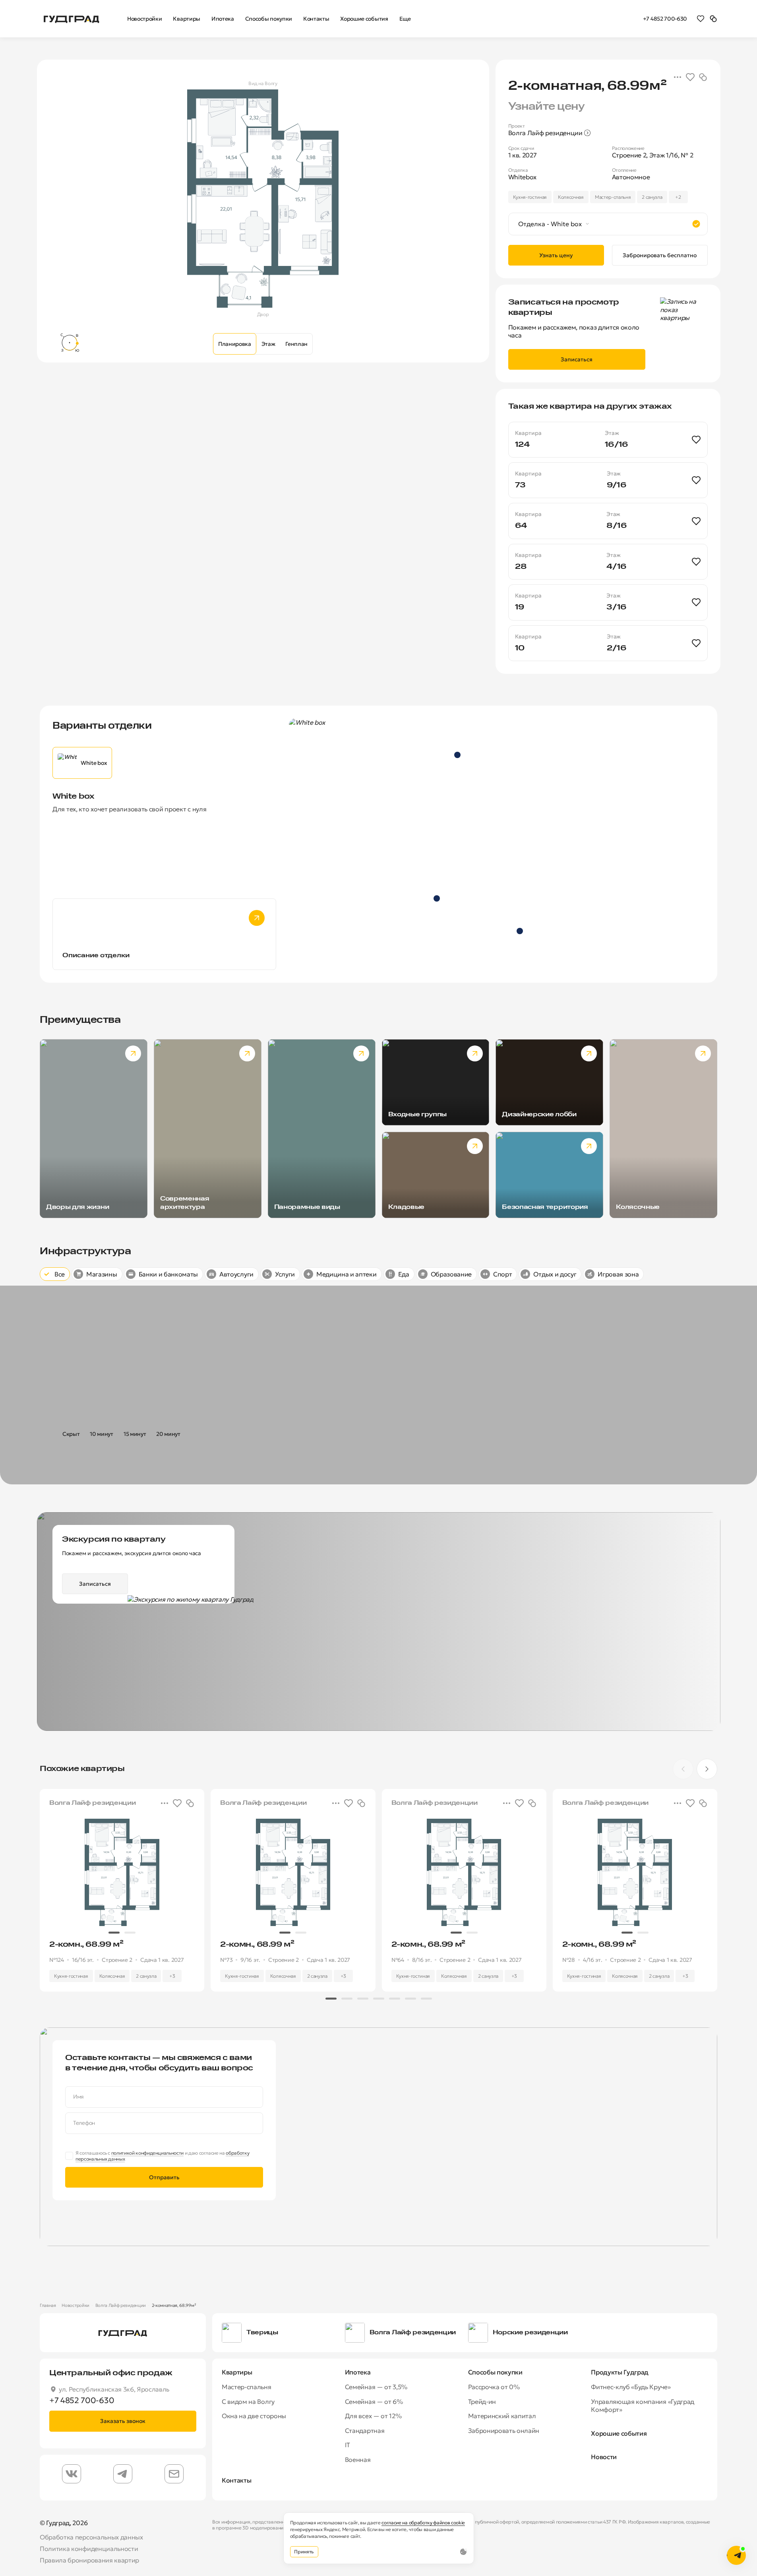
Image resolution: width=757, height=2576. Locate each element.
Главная (48, 2305)
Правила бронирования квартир (89, 2560)
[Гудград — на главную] (72, 18)
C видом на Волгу (248, 2401)
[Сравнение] (713, 18)
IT (348, 2445)
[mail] (174, 2474)
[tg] (123, 2474)
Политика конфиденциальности (89, 2549)
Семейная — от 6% (374, 2401)
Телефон (84, 2123)
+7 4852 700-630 (665, 19)
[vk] (72, 2474)
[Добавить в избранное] (690, 77)
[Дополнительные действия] (678, 77)
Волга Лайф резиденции (121, 2305)
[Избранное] (701, 18)
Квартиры (237, 2372)
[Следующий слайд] (685, 950)
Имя (78, 2097)
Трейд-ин (482, 2401)
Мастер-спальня (247, 2387)
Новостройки (75, 2305)
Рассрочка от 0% (494, 2387)
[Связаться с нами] (736, 2555)
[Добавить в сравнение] (703, 77)
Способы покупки (495, 2372)
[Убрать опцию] (696, 224)
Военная (358, 2460)
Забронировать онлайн (504, 2431)
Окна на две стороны (254, 2416)
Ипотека (358, 2372)
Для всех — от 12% (373, 2416)
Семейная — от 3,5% (376, 2387)
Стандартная (365, 2431)
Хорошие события (619, 2433)
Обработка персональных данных (91, 2537)
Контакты (236, 2480)
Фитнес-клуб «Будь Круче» (631, 2387)
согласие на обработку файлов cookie (423, 2523)
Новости (604, 2457)
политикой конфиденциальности (147, 2153)
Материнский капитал (502, 2416)
